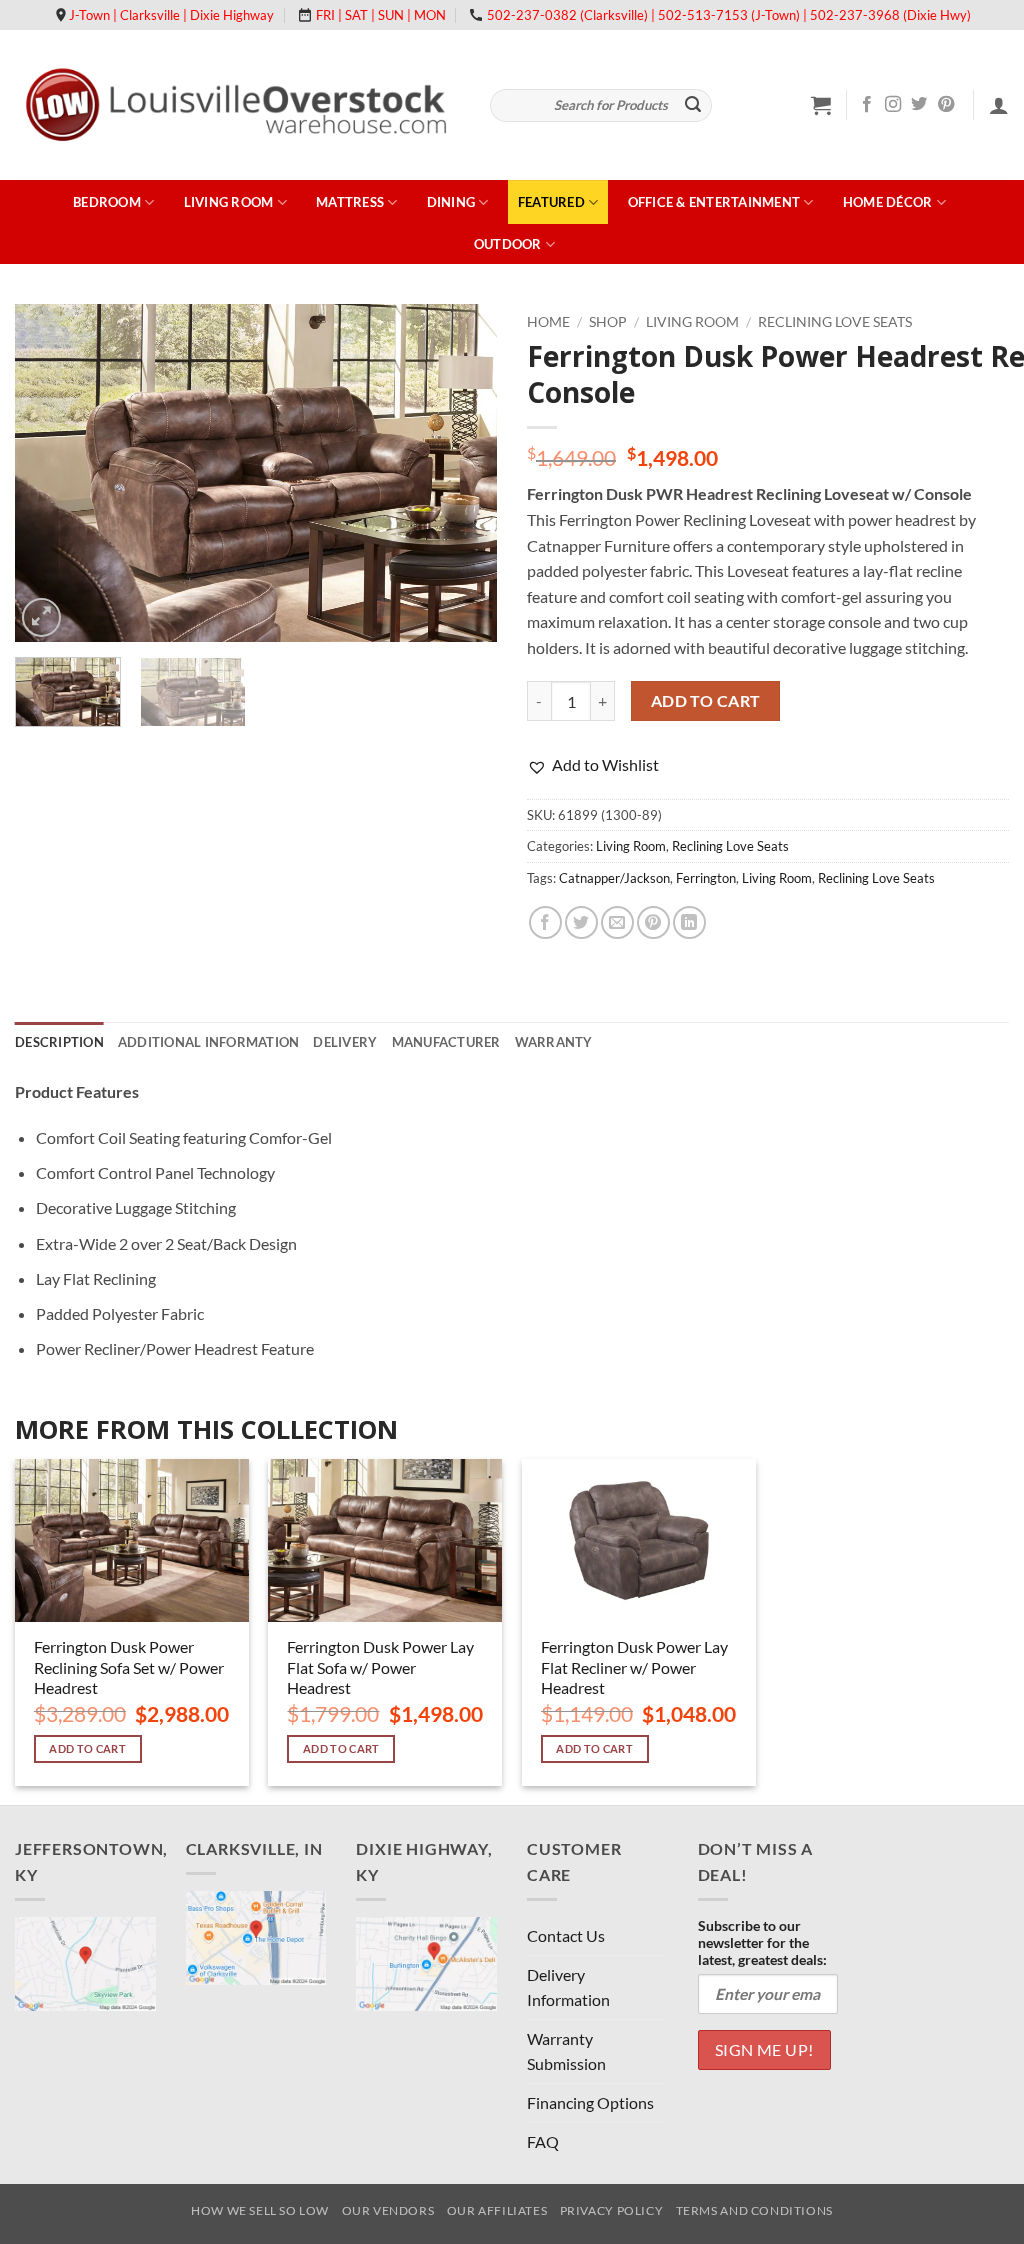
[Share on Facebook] (545, 922)
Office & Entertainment (714, 202)
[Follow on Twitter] (919, 105)
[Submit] (694, 106)
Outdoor (508, 244)
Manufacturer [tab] (446, 1042)
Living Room (229, 202)
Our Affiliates (497, 2210)
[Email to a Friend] (617, 922)
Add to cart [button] (87, 1748)
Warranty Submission (566, 2051)
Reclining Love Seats (835, 322)
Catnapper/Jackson (614, 878)
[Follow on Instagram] (893, 105)
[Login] (999, 105)
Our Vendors (388, 2210)
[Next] (462, 472)
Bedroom (107, 202)
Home (548, 322)
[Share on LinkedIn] (689, 922)
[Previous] (50, 472)
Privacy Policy (612, 2210)
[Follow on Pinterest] (946, 105)
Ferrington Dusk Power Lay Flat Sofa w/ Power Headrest (380, 1667)
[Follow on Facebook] (867, 105)
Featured (551, 202)
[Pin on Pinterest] (653, 922)
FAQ (543, 2141)
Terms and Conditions (754, 2210)
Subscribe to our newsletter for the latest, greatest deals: (762, 1942)
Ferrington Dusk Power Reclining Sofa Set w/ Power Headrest (129, 1667)
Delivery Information (568, 1987)
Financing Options (590, 2102)
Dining (451, 202)
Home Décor (888, 202)
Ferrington (706, 878)
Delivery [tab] (345, 1042)
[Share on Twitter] (581, 922)
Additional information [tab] (209, 1042)
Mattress (350, 202)
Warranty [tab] (554, 1042)
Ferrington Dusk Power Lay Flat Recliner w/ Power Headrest (634, 1667)
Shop (608, 322)
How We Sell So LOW (260, 2210)
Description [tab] (59, 1042)
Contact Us (566, 1935)
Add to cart (706, 701)
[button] (821, 105)
